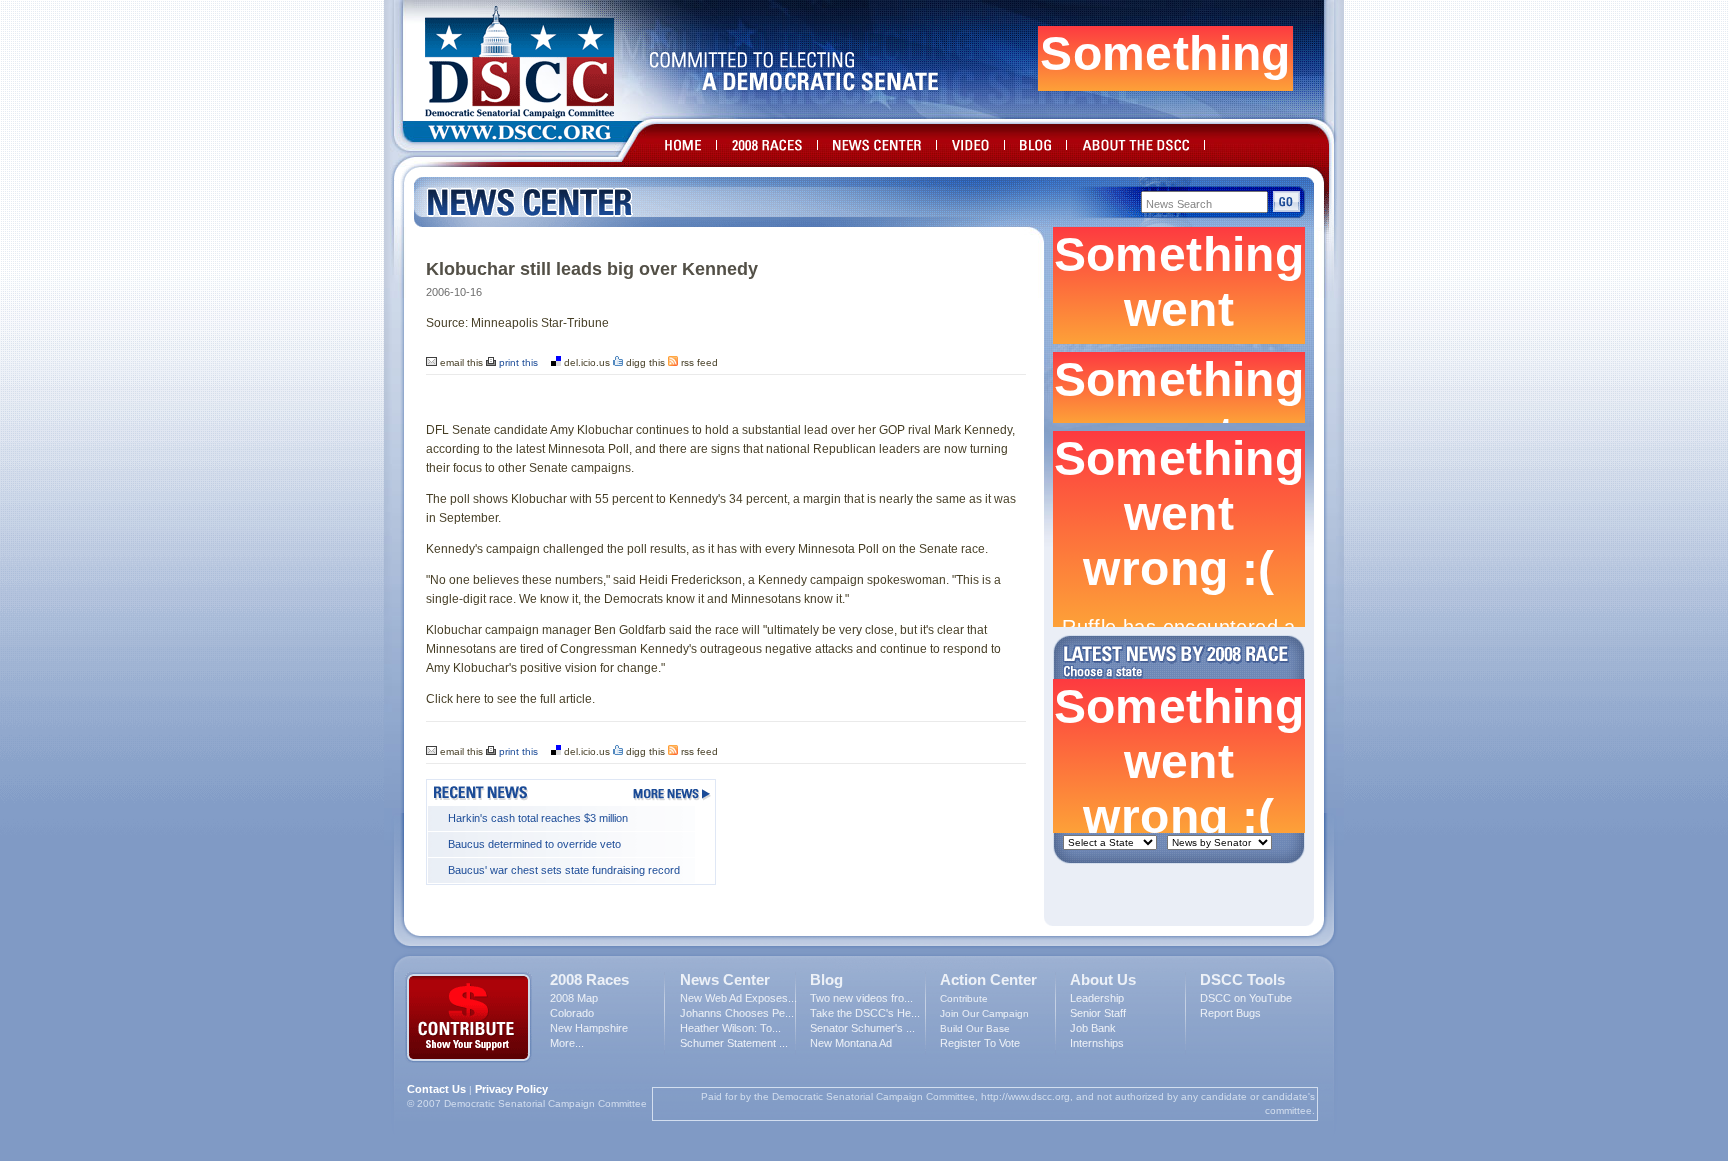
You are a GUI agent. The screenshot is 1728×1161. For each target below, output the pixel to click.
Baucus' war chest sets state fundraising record (564, 870)
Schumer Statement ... (734, 1043)
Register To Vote (980, 1043)
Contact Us (436, 1089)
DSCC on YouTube (1246, 998)
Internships (1097, 1043)
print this (517, 362)
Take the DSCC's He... (865, 1013)
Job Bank (1093, 1028)
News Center (725, 979)
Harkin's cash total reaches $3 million (538, 818)
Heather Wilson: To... (730, 1028)
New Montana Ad (851, 1043)
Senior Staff (1098, 1013)
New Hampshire (589, 1028)
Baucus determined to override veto (534, 844)
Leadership (1097, 998)
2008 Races (589, 979)
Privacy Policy (511, 1089)
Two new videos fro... (861, 998)
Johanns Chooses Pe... (737, 1013)
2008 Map (574, 998)
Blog (826, 979)
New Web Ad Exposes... (738, 998)
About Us (1103, 979)
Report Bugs (1230, 1013)
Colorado (572, 1013)
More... (567, 1043)
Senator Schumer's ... (862, 1028)
